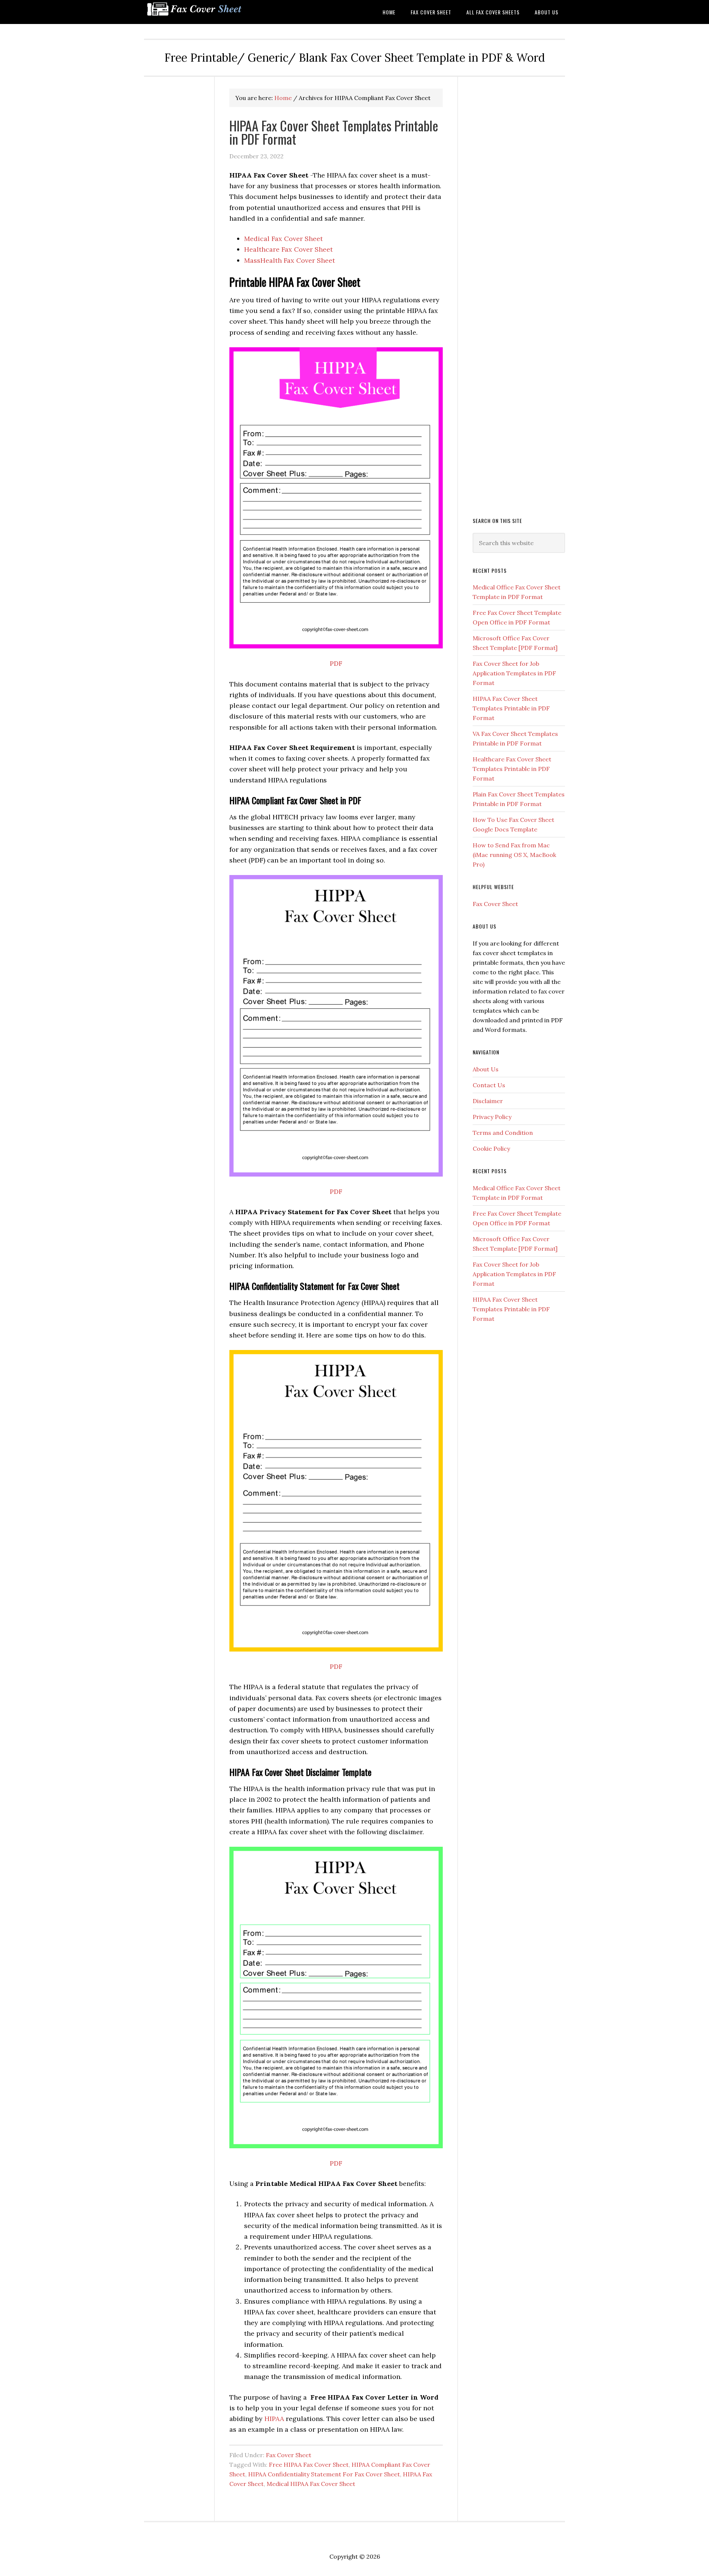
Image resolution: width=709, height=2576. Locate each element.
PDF (336, 663)
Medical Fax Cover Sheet (283, 239)
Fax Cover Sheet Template (203, 12)
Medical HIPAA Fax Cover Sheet (311, 2484)
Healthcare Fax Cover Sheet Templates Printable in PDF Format (512, 769)
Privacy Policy (492, 1117)
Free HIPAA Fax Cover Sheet (309, 2465)
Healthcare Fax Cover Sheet (288, 249)
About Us (486, 1069)
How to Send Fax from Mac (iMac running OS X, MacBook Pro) (514, 855)
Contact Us (489, 1085)
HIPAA (274, 2419)
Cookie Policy (491, 1148)
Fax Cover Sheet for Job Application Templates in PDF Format (514, 673)
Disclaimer (488, 1101)
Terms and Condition (503, 1133)
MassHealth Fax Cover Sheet (290, 260)
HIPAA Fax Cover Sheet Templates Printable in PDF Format (334, 132)
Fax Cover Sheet (289, 2455)
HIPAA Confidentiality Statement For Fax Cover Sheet (324, 2474)
